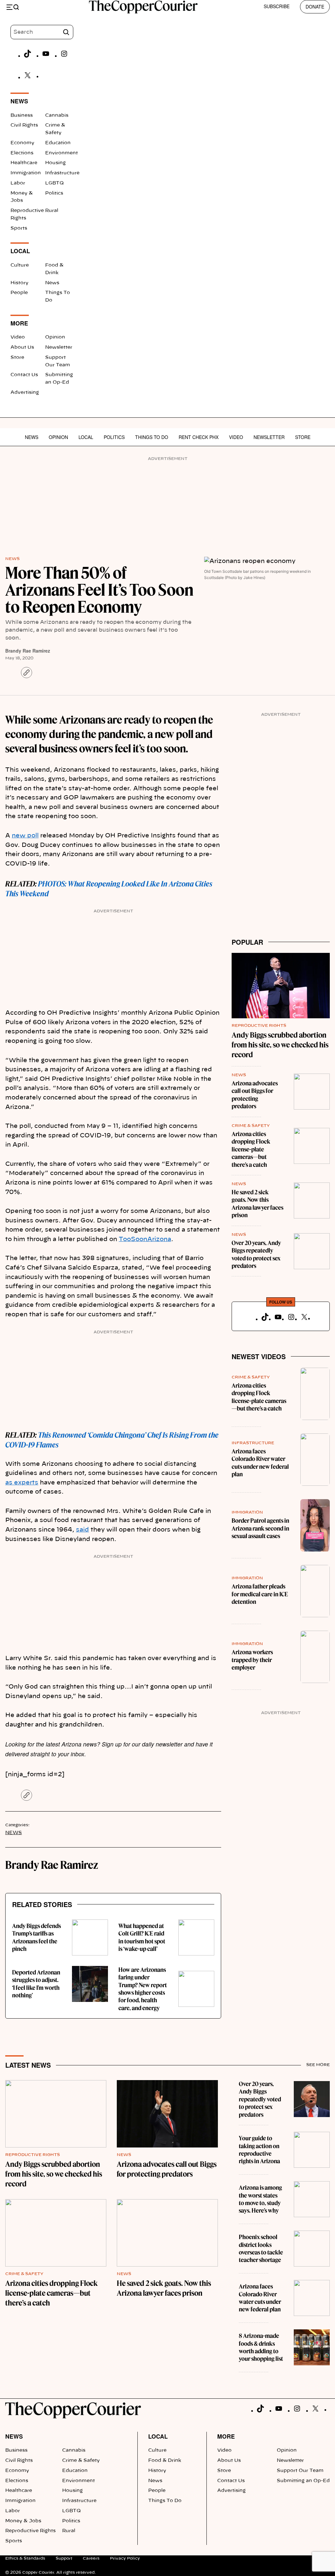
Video (18, 337)
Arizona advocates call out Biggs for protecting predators (255, 1095)
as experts (22, 1483)
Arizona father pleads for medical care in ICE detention (260, 1594)
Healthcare (24, 163)
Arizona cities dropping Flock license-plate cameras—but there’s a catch (251, 1149)
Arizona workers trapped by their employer (252, 1660)
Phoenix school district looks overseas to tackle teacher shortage (261, 2248)
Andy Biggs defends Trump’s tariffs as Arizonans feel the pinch (36, 1937)
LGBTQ (54, 183)
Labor (18, 183)
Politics (54, 193)
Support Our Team (300, 2471)
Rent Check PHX (199, 437)
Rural (52, 211)
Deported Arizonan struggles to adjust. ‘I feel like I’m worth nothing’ (36, 1984)
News (52, 283)
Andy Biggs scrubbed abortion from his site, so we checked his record (280, 1045)
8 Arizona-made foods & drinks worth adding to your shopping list (261, 2347)
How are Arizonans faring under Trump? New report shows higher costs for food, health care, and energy (143, 1989)
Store (17, 358)
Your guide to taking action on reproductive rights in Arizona (259, 2150)
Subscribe (277, 6)
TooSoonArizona (145, 1239)
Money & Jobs (23, 2521)
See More (318, 2065)
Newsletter (59, 347)
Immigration (26, 173)
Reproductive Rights (259, 1025)
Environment (62, 153)
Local (86, 437)
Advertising (25, 393)
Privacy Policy (125, 2558)
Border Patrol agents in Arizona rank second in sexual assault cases (260, 1528)
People (19, 293)
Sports (19, 228)
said (82, 1530)
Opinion (55, 337)
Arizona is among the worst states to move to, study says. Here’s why (260, 2199)
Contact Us (24, 375)
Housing (55, 163)
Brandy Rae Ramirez (28, 651)
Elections (22, 153)
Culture (20, 265)
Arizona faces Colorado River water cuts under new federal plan (260, 1463)
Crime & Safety (251, 1126)
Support (64, 2558)
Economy (22, 143)
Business (22, 115)
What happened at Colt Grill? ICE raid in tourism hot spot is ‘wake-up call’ (142, 1937)
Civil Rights (24, 125)
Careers (91, 2558)
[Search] (66, 32)
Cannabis (57, 115)
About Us (22, 347)
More (226, 2436)
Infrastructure (62, 173)
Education (58, 143)
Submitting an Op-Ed (303, 2481)
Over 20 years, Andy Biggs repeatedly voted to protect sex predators (256, 1254)
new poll (25, 836)
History (19, 283)
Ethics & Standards (25, 2558)
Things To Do (152, 437)
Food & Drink (165, 2461)
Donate (315, 7)
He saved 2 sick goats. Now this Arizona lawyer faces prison (257, 1204)
